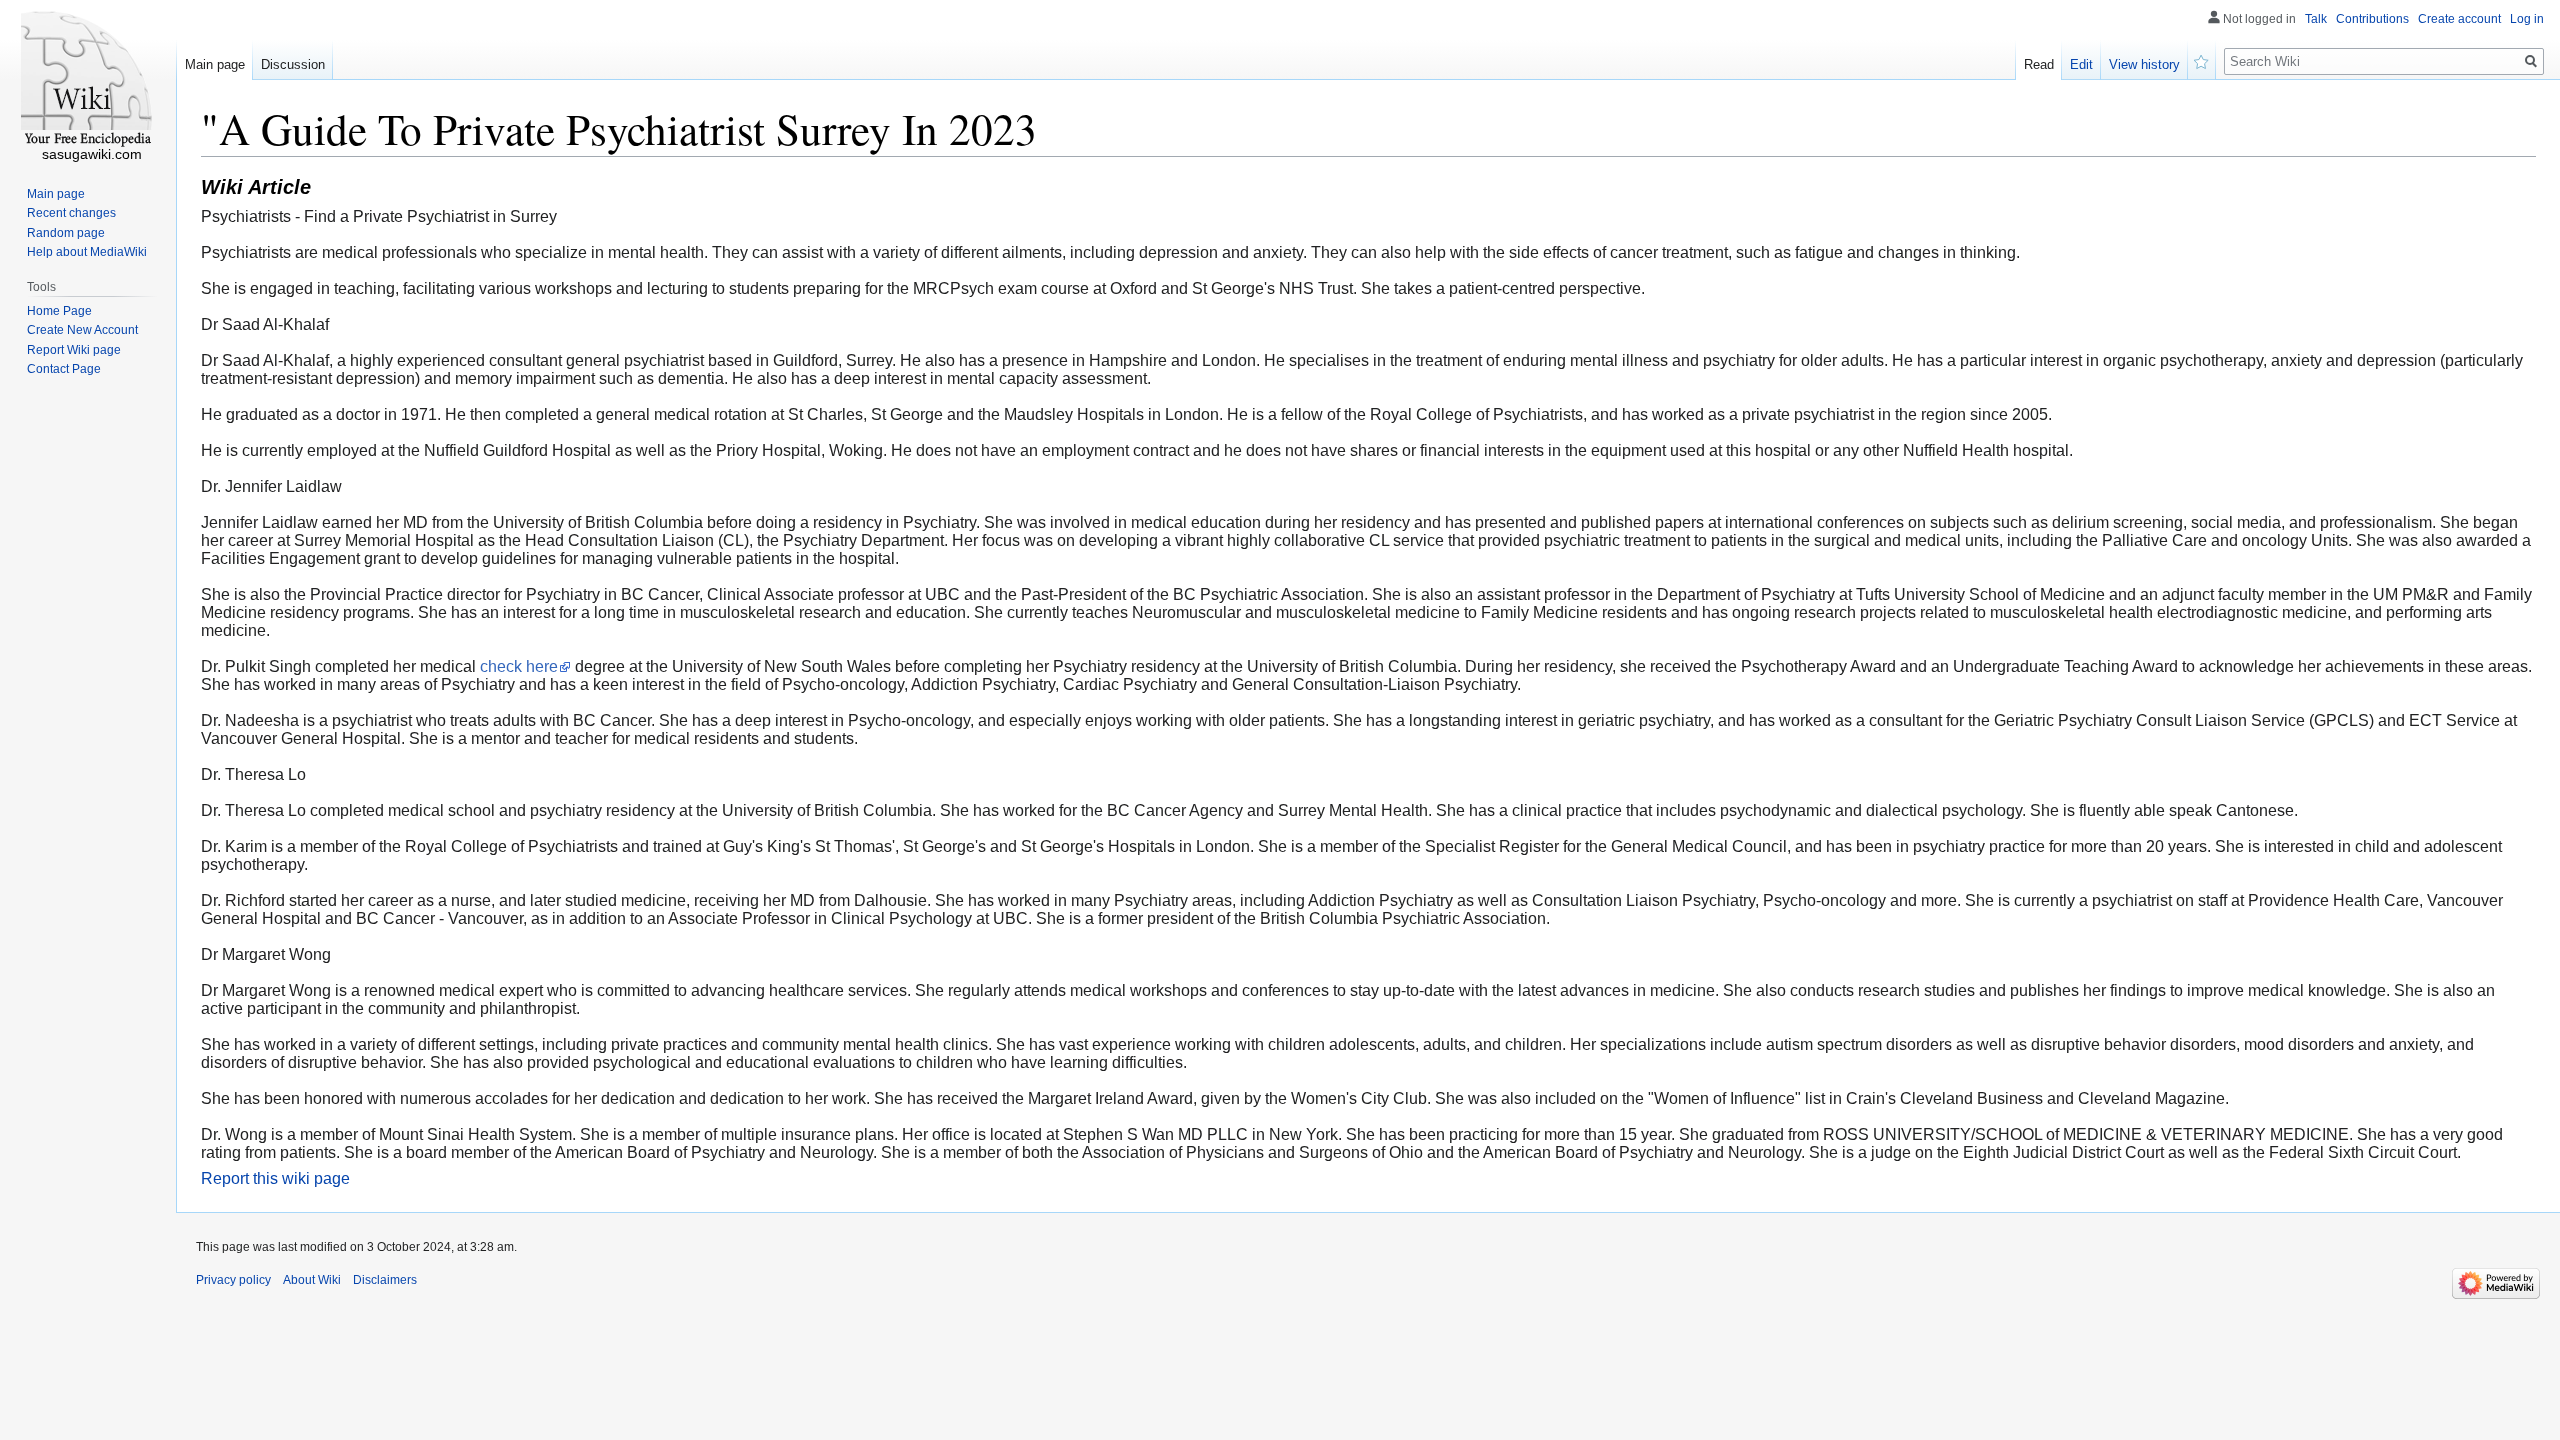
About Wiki (312, 1280)
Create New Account (82, 330)
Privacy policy (233, 1280)
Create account (2459, 19)
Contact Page (64, 369)
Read (2039, 64)
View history (2144, 64)
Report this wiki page (275, 1178)
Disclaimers (385, 1280)
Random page (66, 233)
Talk (2316, 19)
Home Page (59, 311)
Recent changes (71, 213)
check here (519, 666)
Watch (2202, 60)
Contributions (2372, 19)
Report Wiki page (74, 350)
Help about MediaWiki (87, 252)
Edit (2081, 64)
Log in (2527, 19)
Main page (215, 64)
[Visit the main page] (88, 80)
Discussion (293, 64)
